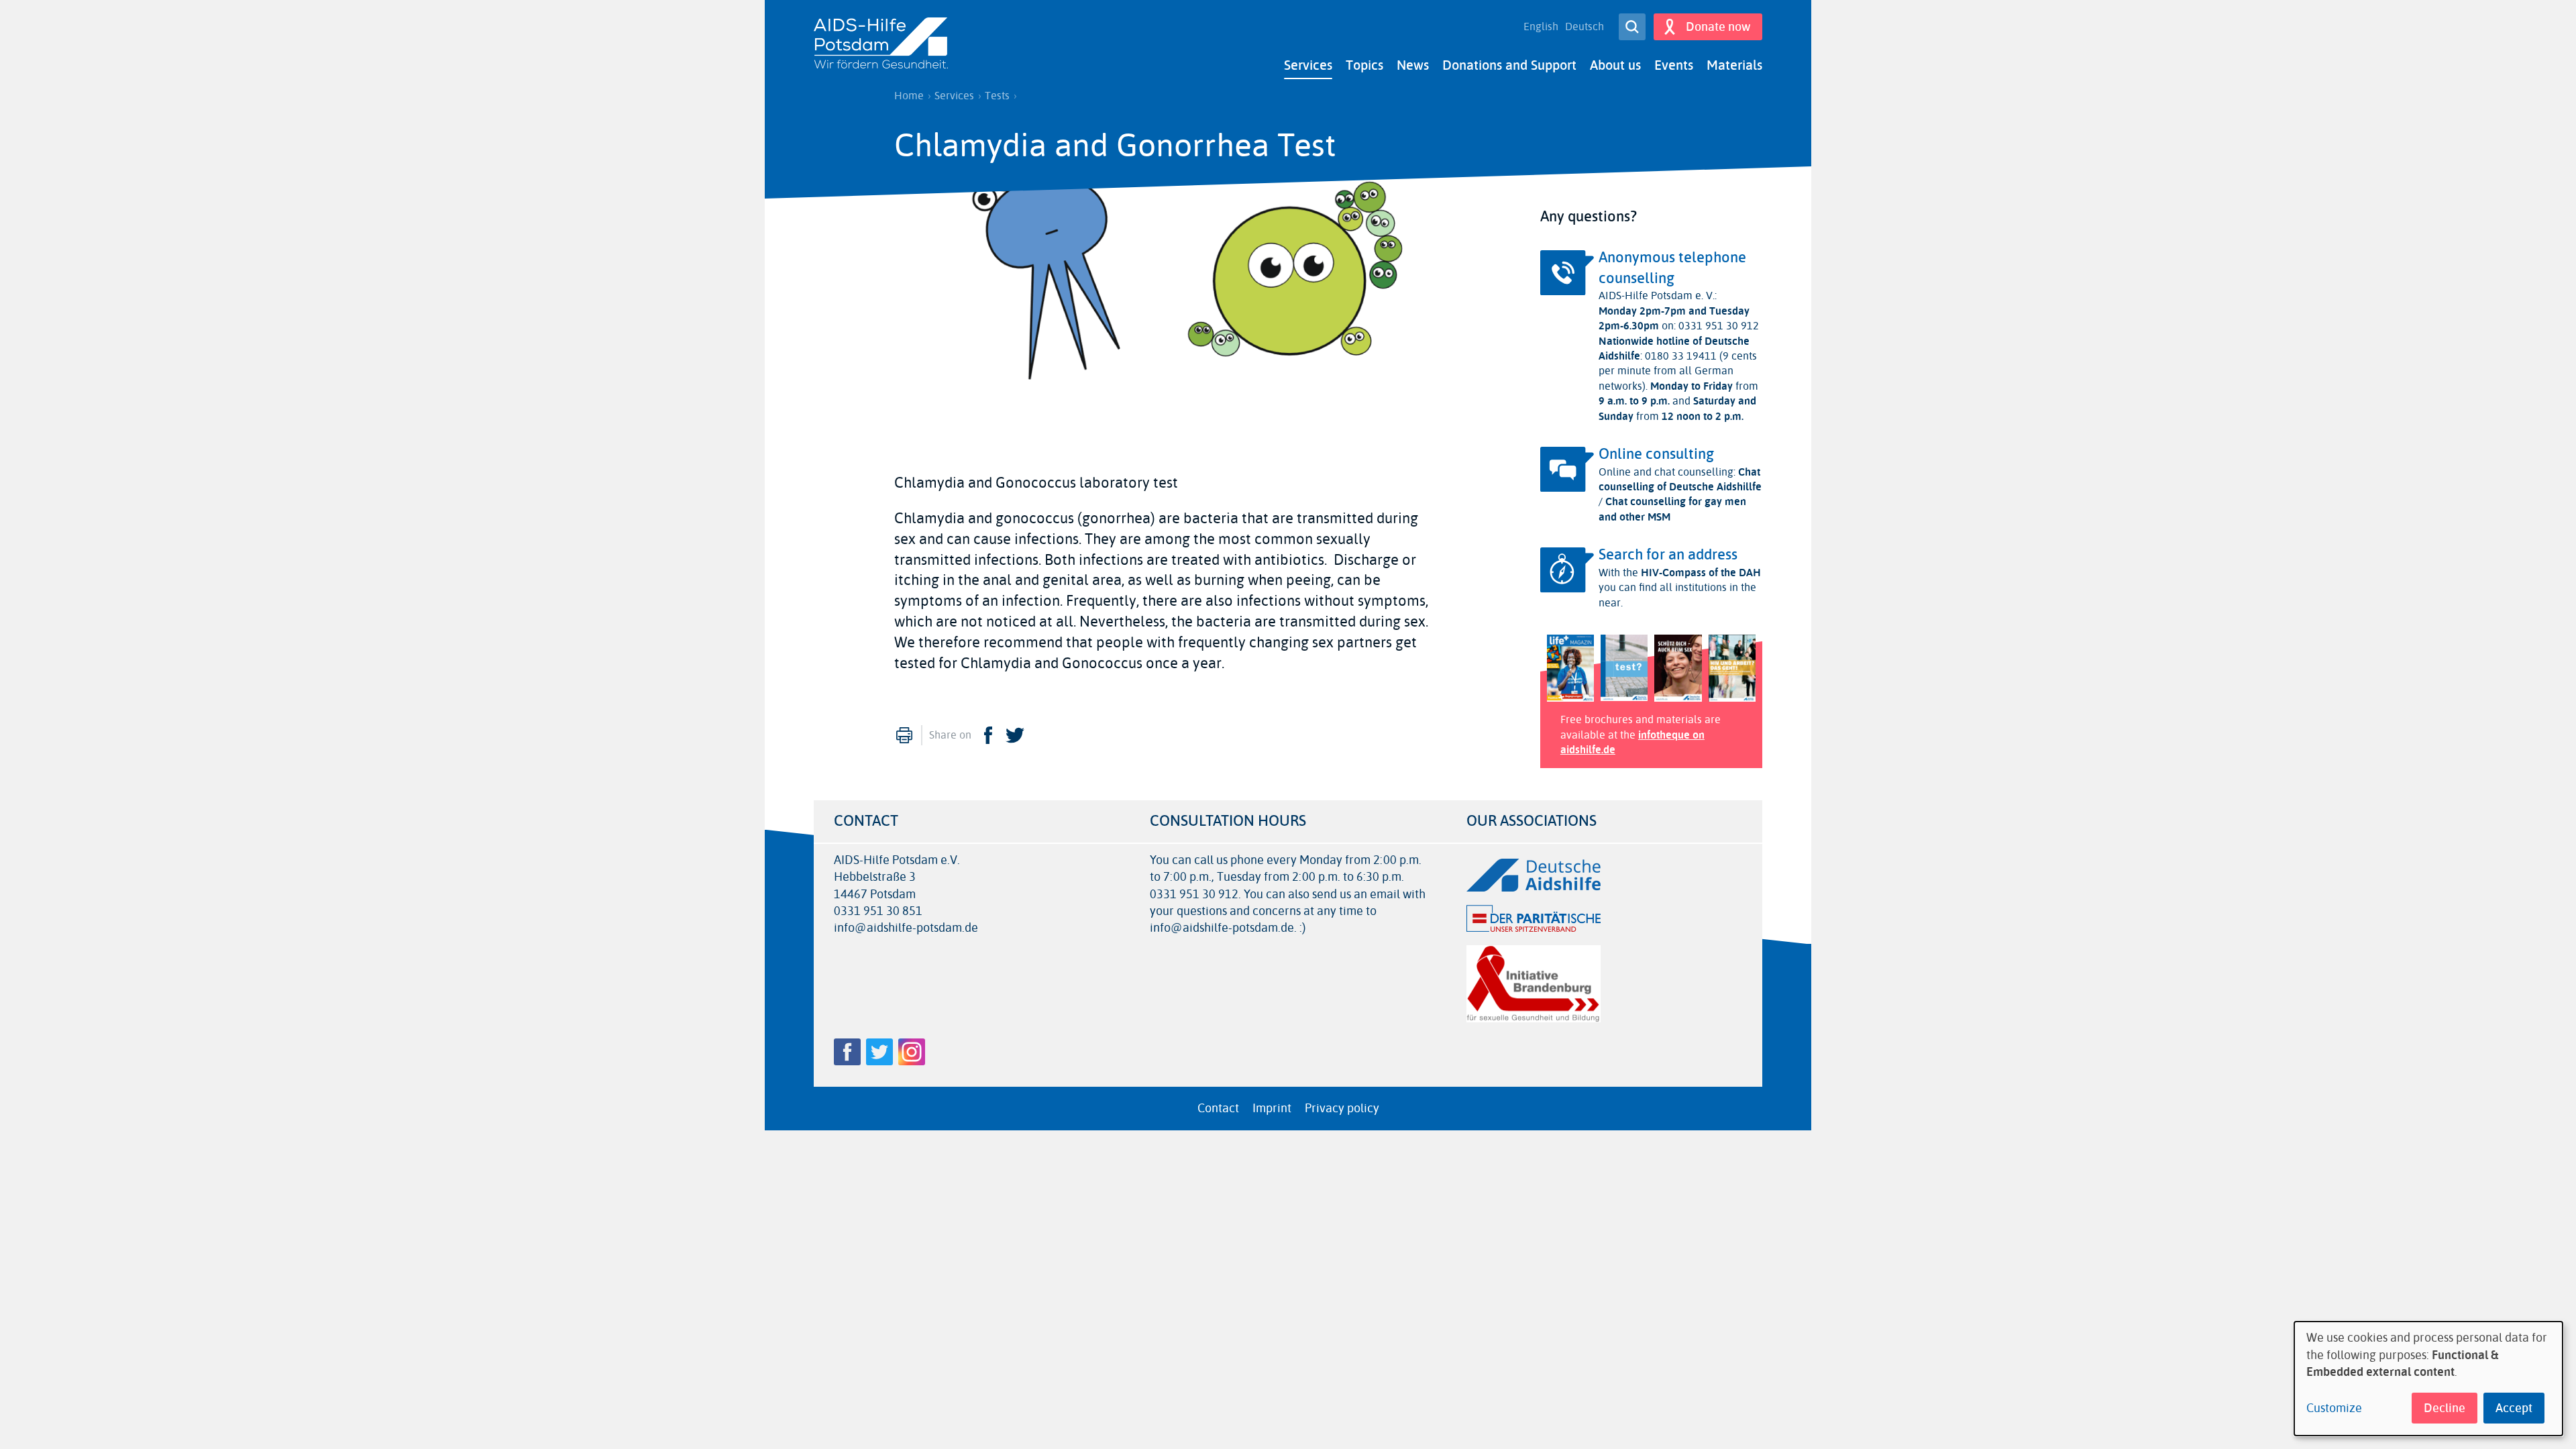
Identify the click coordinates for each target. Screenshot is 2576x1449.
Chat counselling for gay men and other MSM (1672, 509)
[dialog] (2428, 1379)
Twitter (1015, 735)
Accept (2514, 1408)
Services (1308, 65)
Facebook (988, 735)
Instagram (912, 1052)
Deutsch (1585, 27)
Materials (1734, 65)
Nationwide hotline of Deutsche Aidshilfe (1674, 348)
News (1413, 65)
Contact (1218, 1108)
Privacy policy (1342, 1108)
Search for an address (1668, 555)
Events (1674, 65)
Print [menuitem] (904, 735)
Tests (997, 96)
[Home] (881, 44)
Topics (1364, 65)
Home (909, 96)
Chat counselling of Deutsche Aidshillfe (1680, 479)
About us (1615, 65)
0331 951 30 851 (878, 911)
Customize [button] (2334, 1408)
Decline (2445, 1408)
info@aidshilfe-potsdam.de (906, 928)
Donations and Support (1509, 65)
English (1541, 27)
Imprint (1272, 1108)
